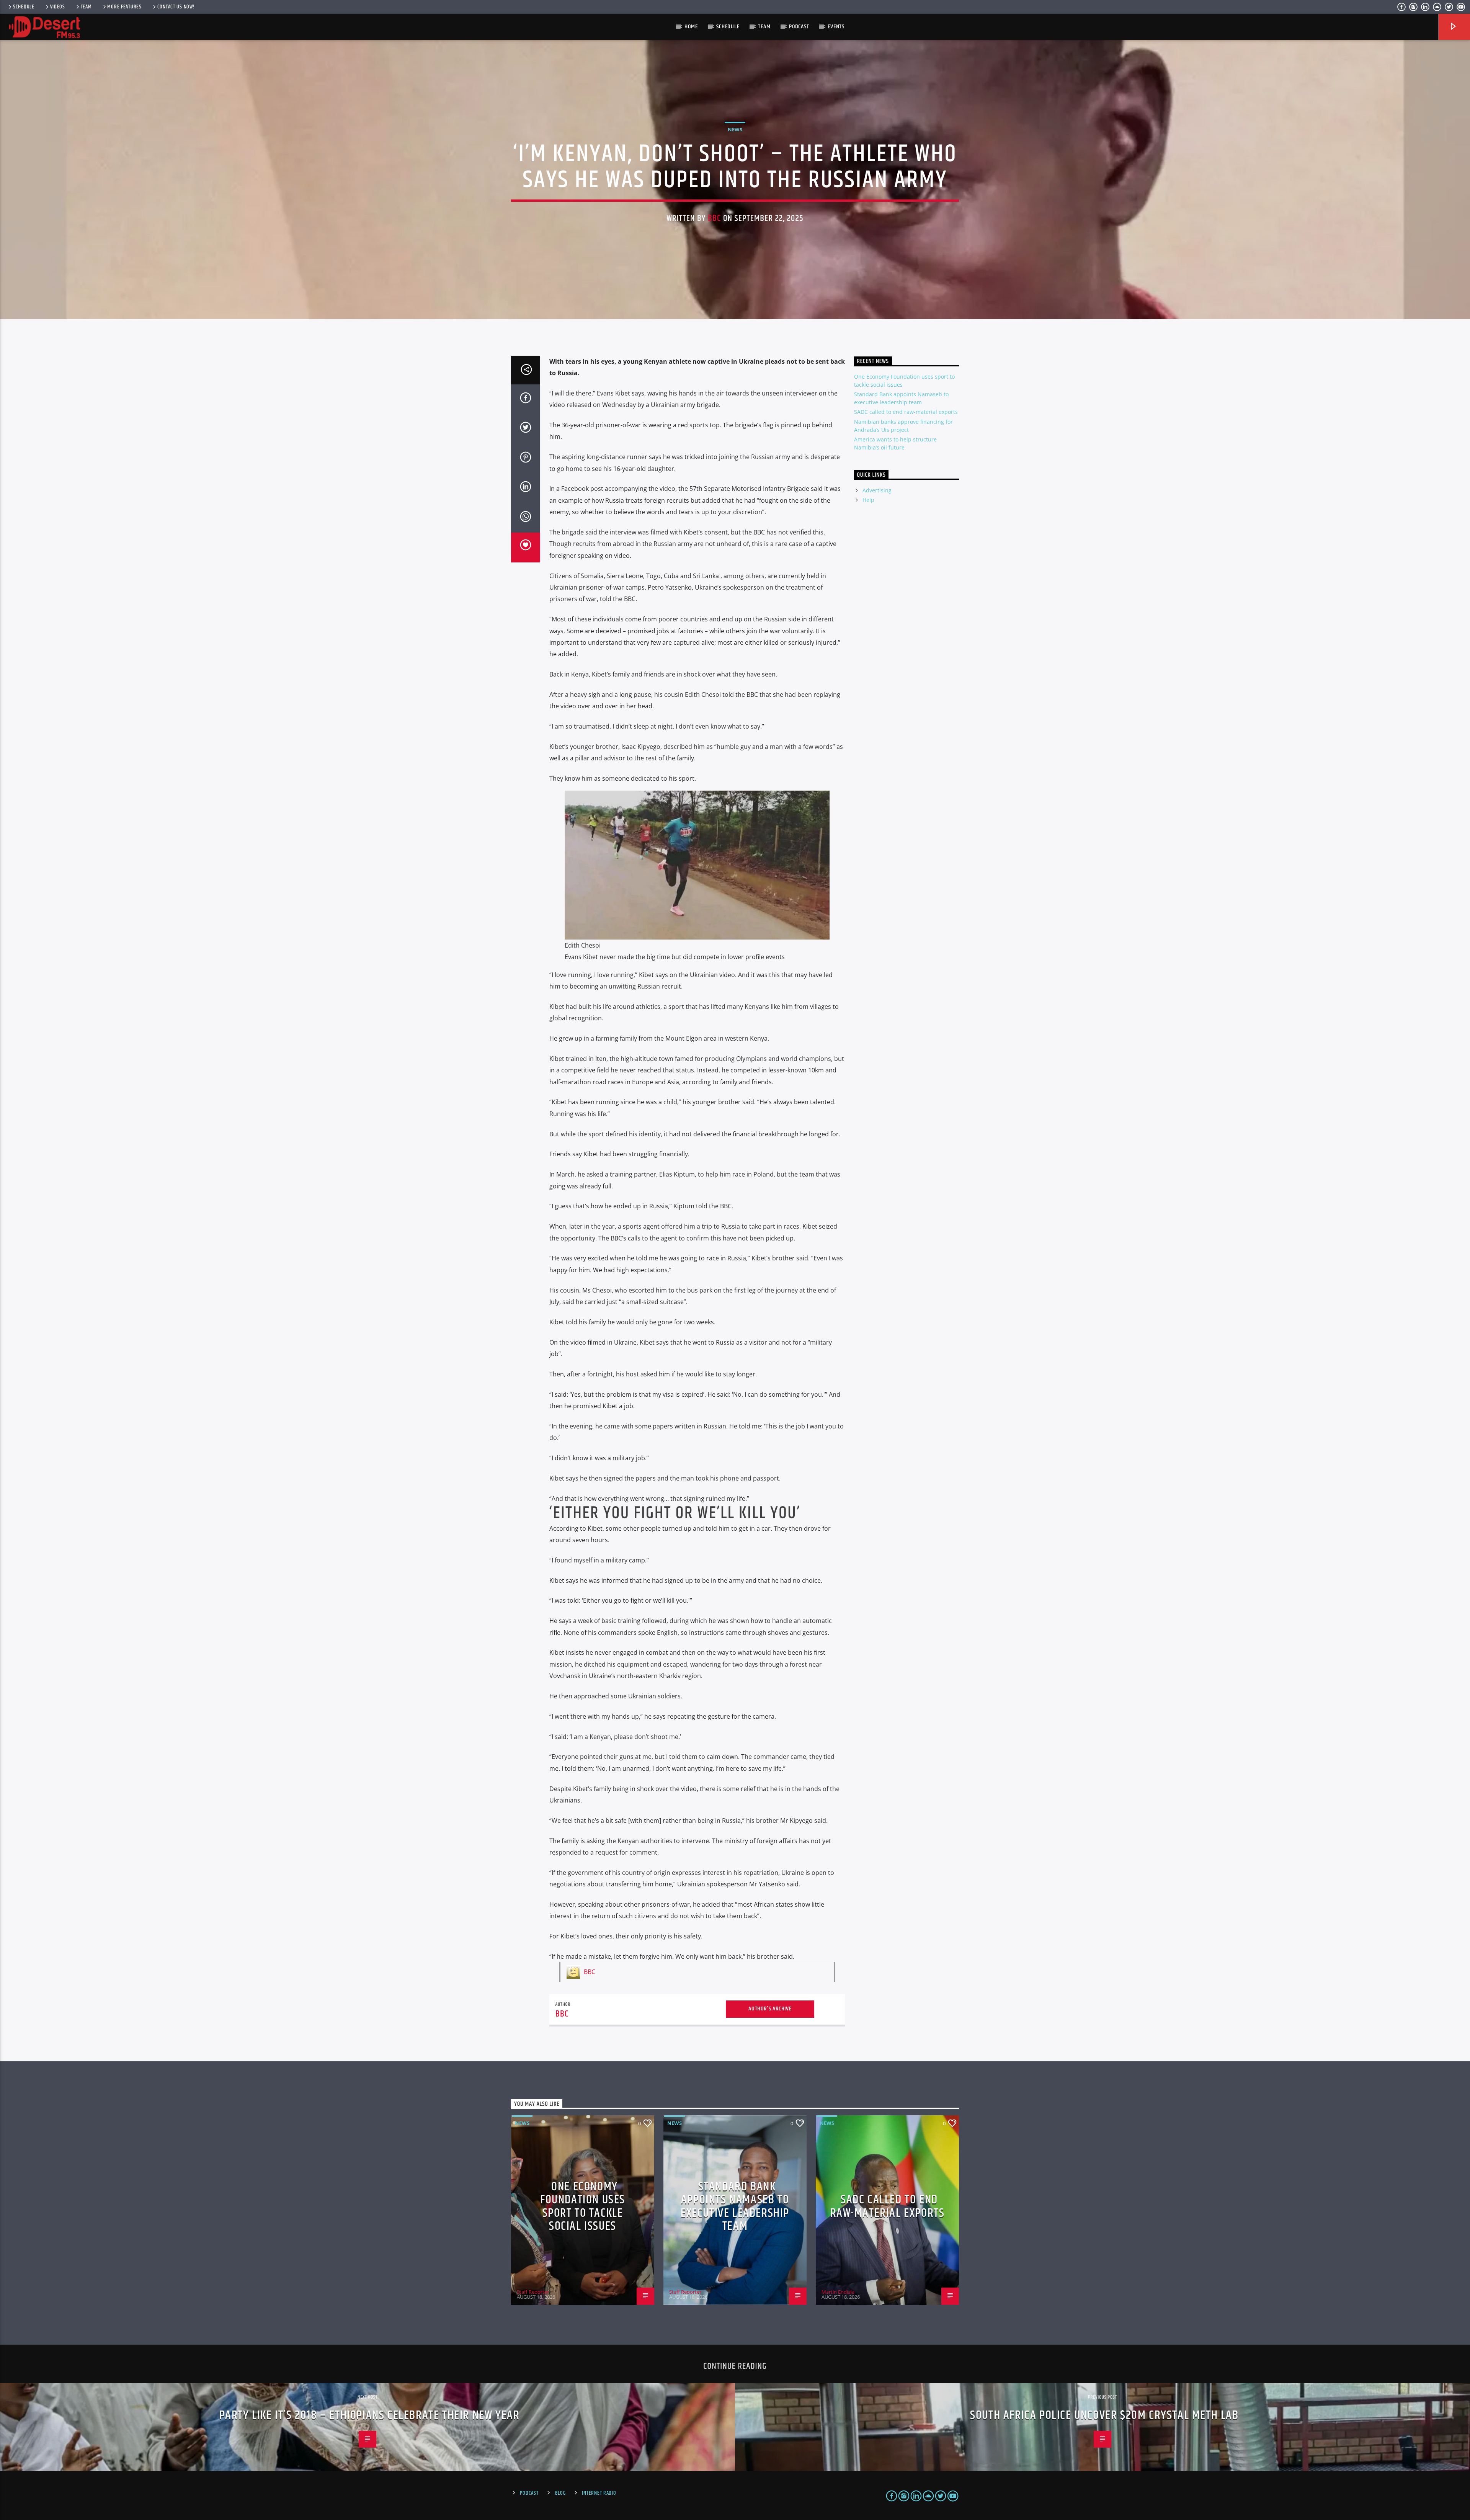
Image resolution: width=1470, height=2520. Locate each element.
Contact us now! (176, 7)
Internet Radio (599, 2493)
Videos (58, 7)
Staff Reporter (533, 2292)
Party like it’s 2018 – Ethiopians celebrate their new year (370, 2415)
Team (86, 7)
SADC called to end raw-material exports (906, 412)
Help (868, 500)
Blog (560, 2493)
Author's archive (770, 2009)
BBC (714, 218)
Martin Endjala (838, 2292)
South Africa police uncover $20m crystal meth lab (1104, 2415)
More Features (124, 7)
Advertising (877, 490)
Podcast (799, 27)
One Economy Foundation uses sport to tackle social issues (583, 2207)
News (735, 129)
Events (836, 27)
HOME (691, 27)
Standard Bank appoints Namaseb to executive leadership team (735, 2207)
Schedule (24, 7)
